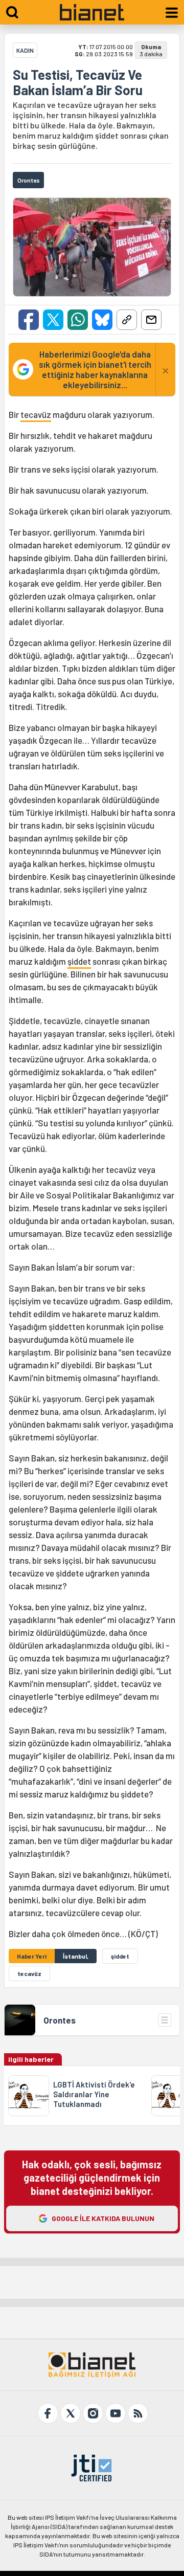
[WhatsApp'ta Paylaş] (78, 320)
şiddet (79, 961)
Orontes (60, 2020)
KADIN (25, 50)
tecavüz (36, 414)
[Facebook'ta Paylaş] (29, 320)
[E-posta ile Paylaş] (151, 320)
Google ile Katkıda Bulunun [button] (103, 2218)
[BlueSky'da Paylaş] (102, 320)
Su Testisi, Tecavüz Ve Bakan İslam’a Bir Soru (78, 82)
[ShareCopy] (127, 320)
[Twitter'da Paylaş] (53, 320)
